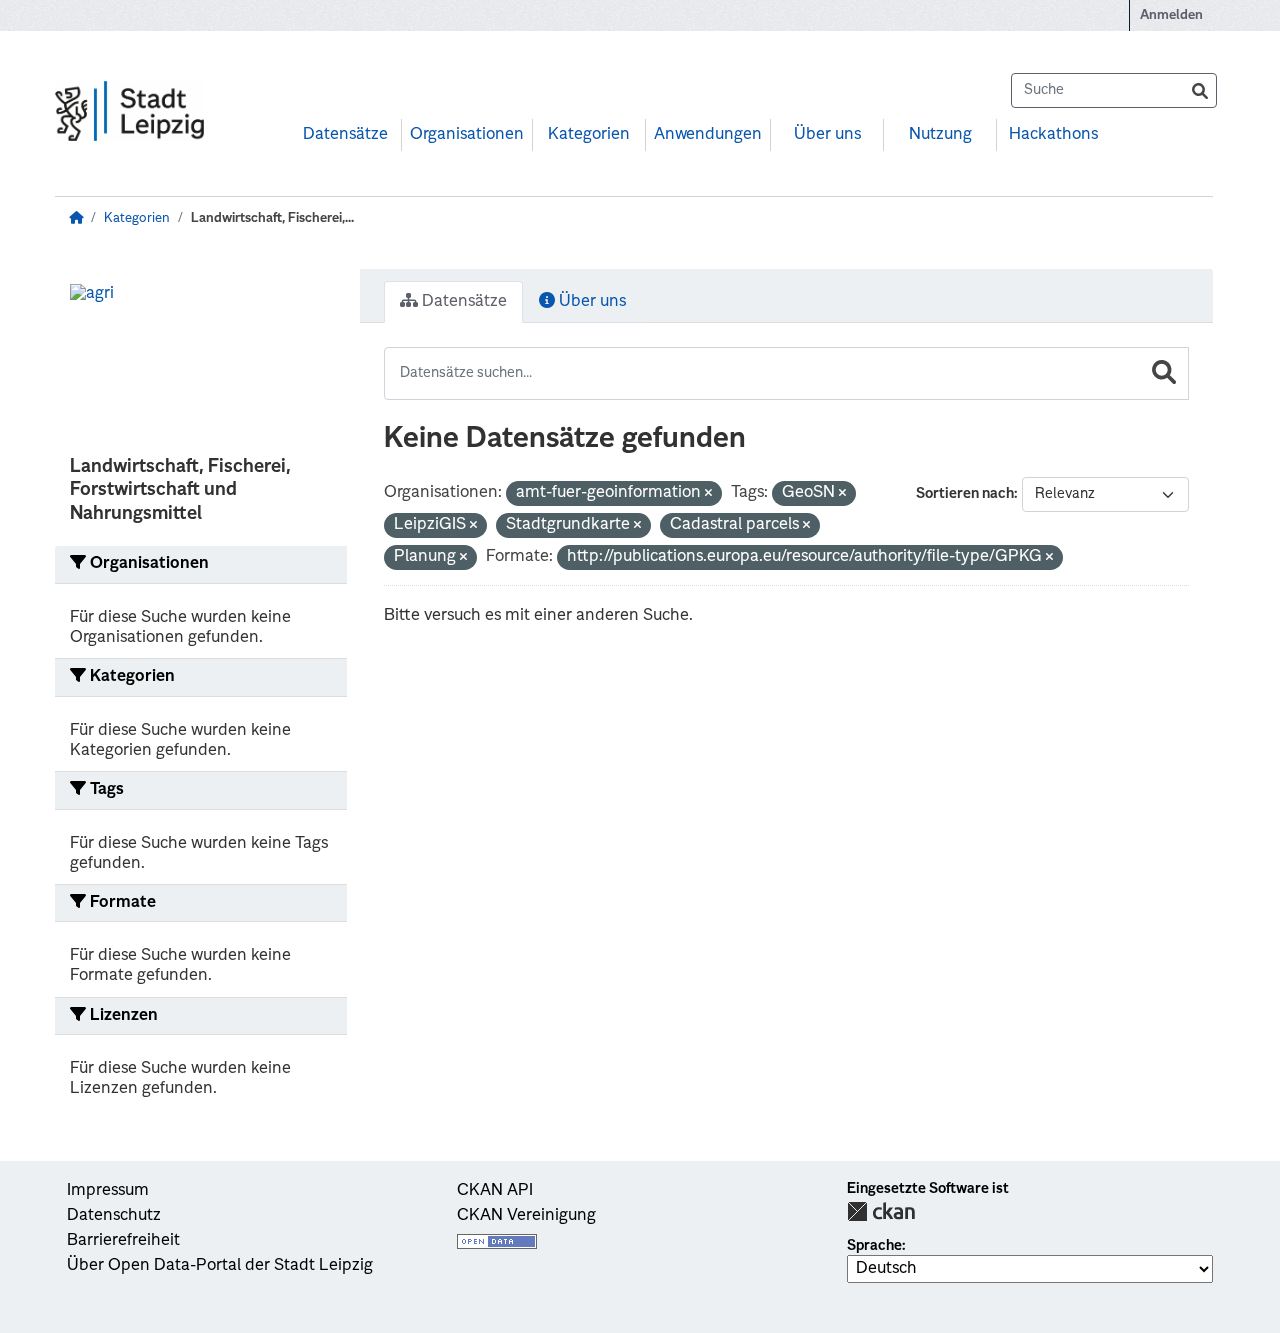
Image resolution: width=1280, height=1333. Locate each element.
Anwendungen (708, 135)
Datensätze (345, 135)
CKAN (881, 1211)
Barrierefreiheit (123, 1241)
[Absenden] (1200, 90)
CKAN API (495, 1191)
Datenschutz (114, 1216)
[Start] (76, 218)
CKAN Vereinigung (526, 1216)
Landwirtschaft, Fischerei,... (272, 218)
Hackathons (1053, 135)
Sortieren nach (965, 494)
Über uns (827, 135)
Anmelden (1171, 15)
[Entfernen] (708, 494)
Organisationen (467, 135)
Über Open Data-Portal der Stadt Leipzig (220, 1266)
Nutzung (940, 135)
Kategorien (589, 135)
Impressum (108, 1191)
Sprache (874, 1246)
